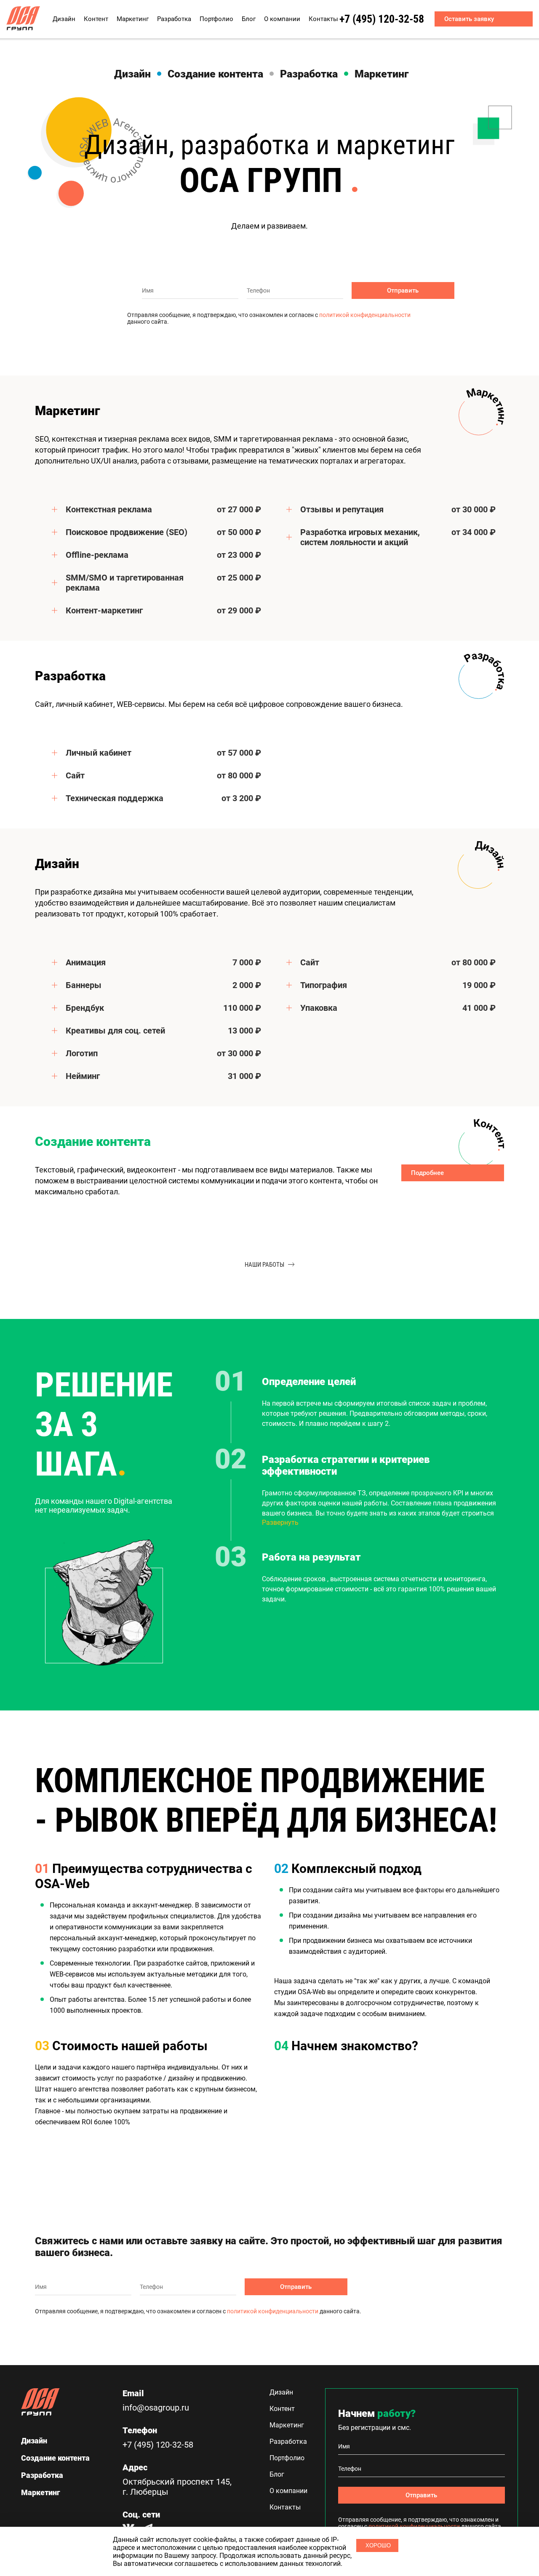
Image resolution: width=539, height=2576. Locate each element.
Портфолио (216, 19)
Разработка (174, 19)
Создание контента (215, 74)
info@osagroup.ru (156, 2408)
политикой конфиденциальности (365, 315)
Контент (96, 19)
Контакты (323, 19)
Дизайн (64, 19)
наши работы (264, 1265)
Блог (249, 19)
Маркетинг (133, 19)
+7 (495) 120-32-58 (382, 19)
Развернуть (280, 1522)
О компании (282, 19)
